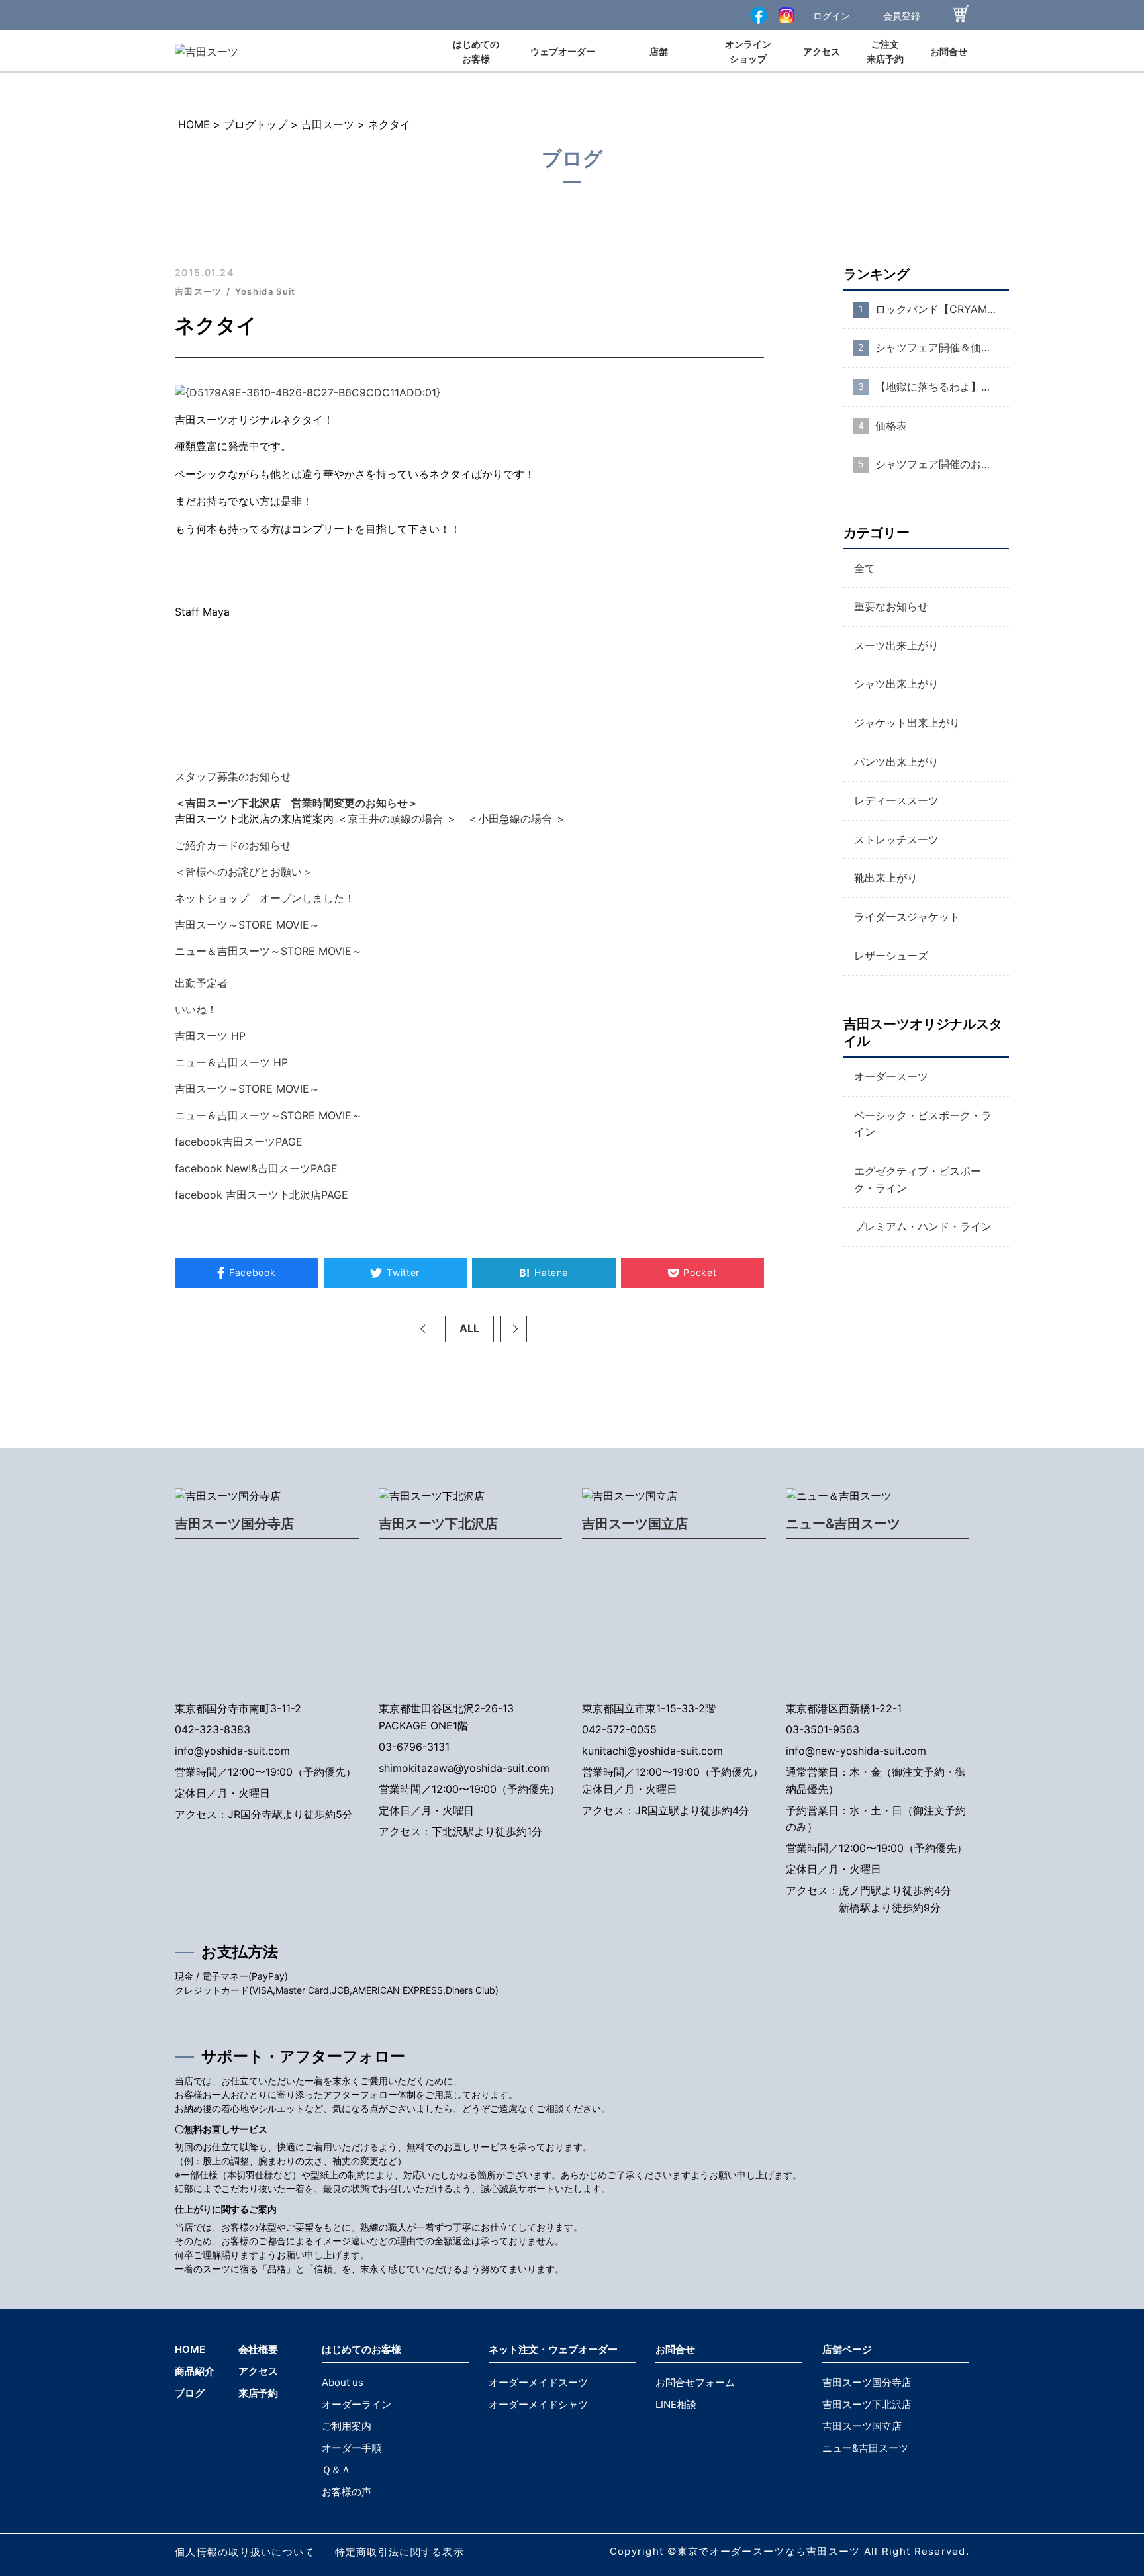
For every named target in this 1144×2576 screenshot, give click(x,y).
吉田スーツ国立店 (635, 1524)
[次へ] (514, 1329)
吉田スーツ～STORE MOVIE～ (247, 925)
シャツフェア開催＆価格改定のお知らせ (942, 348)
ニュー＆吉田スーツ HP (231, 1062)
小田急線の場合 (515, 819)
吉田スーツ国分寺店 (234, 1524)
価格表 (891, 426)
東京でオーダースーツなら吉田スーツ (769, 2551)
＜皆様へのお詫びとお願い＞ (244, 872)
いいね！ (196, 1009)
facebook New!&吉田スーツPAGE (256, 1168)
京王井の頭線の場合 (395, 819)
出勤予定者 (201, 983)
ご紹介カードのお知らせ (233, 845)
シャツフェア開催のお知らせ (942, 464)
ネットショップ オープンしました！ (270, 898)
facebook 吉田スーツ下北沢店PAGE (262, 1195)
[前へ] (425, 1329)
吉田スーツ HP (210, 1036)
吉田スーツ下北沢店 (438, 1524)
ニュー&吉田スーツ (843, 1524)
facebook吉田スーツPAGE (239, 1142)
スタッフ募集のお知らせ (233, 776)
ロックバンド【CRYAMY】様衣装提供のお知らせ (942, 309)
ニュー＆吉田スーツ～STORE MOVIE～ (268, 951)
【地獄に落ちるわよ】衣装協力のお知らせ (942, 387)
